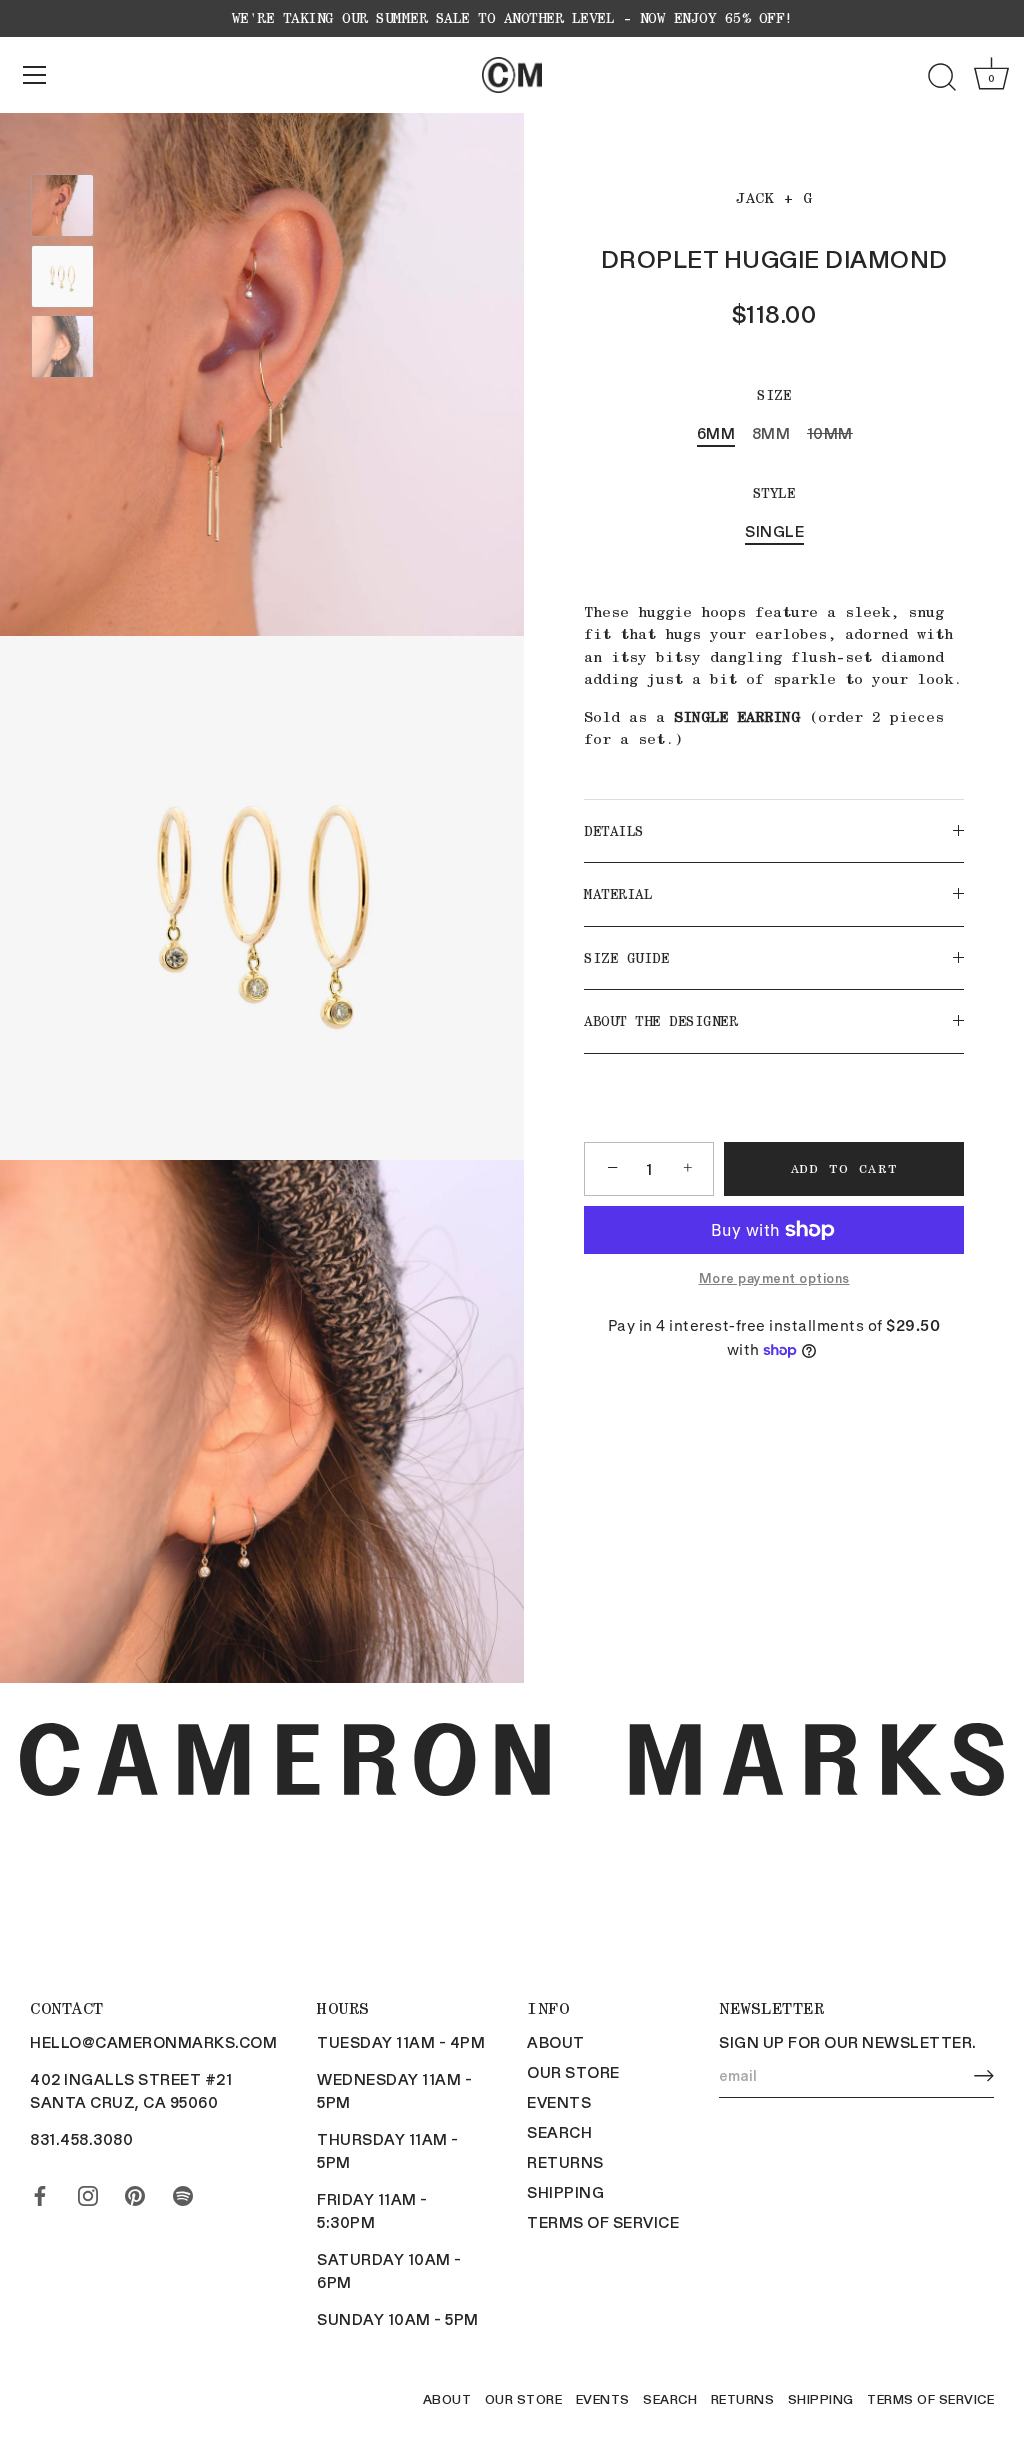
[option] (62, 208)
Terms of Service (603, 2222)
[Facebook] (40, 2192)
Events (559, 2102)
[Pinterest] (135, 2192)
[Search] (942, 78)
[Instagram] (88, 2192)
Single (774, 531)
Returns (565, 2162)
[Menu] (35, 75)
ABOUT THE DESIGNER (660, 1021)
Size (774, 395)
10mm (830, 433)
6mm (716, 433)
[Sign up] (984, 2076)
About (556, 2042)
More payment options (774, 1277)
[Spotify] (183, 2192)
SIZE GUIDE (626, 958)
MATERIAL (618, 894)
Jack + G (774, 198)
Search (559, 2132)
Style (774, 493)
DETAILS (614, 831)
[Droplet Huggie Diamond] (62, 205)
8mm (771, 433)
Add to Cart (844, 1168)
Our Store (573, 2072)
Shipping (565, 2192)
